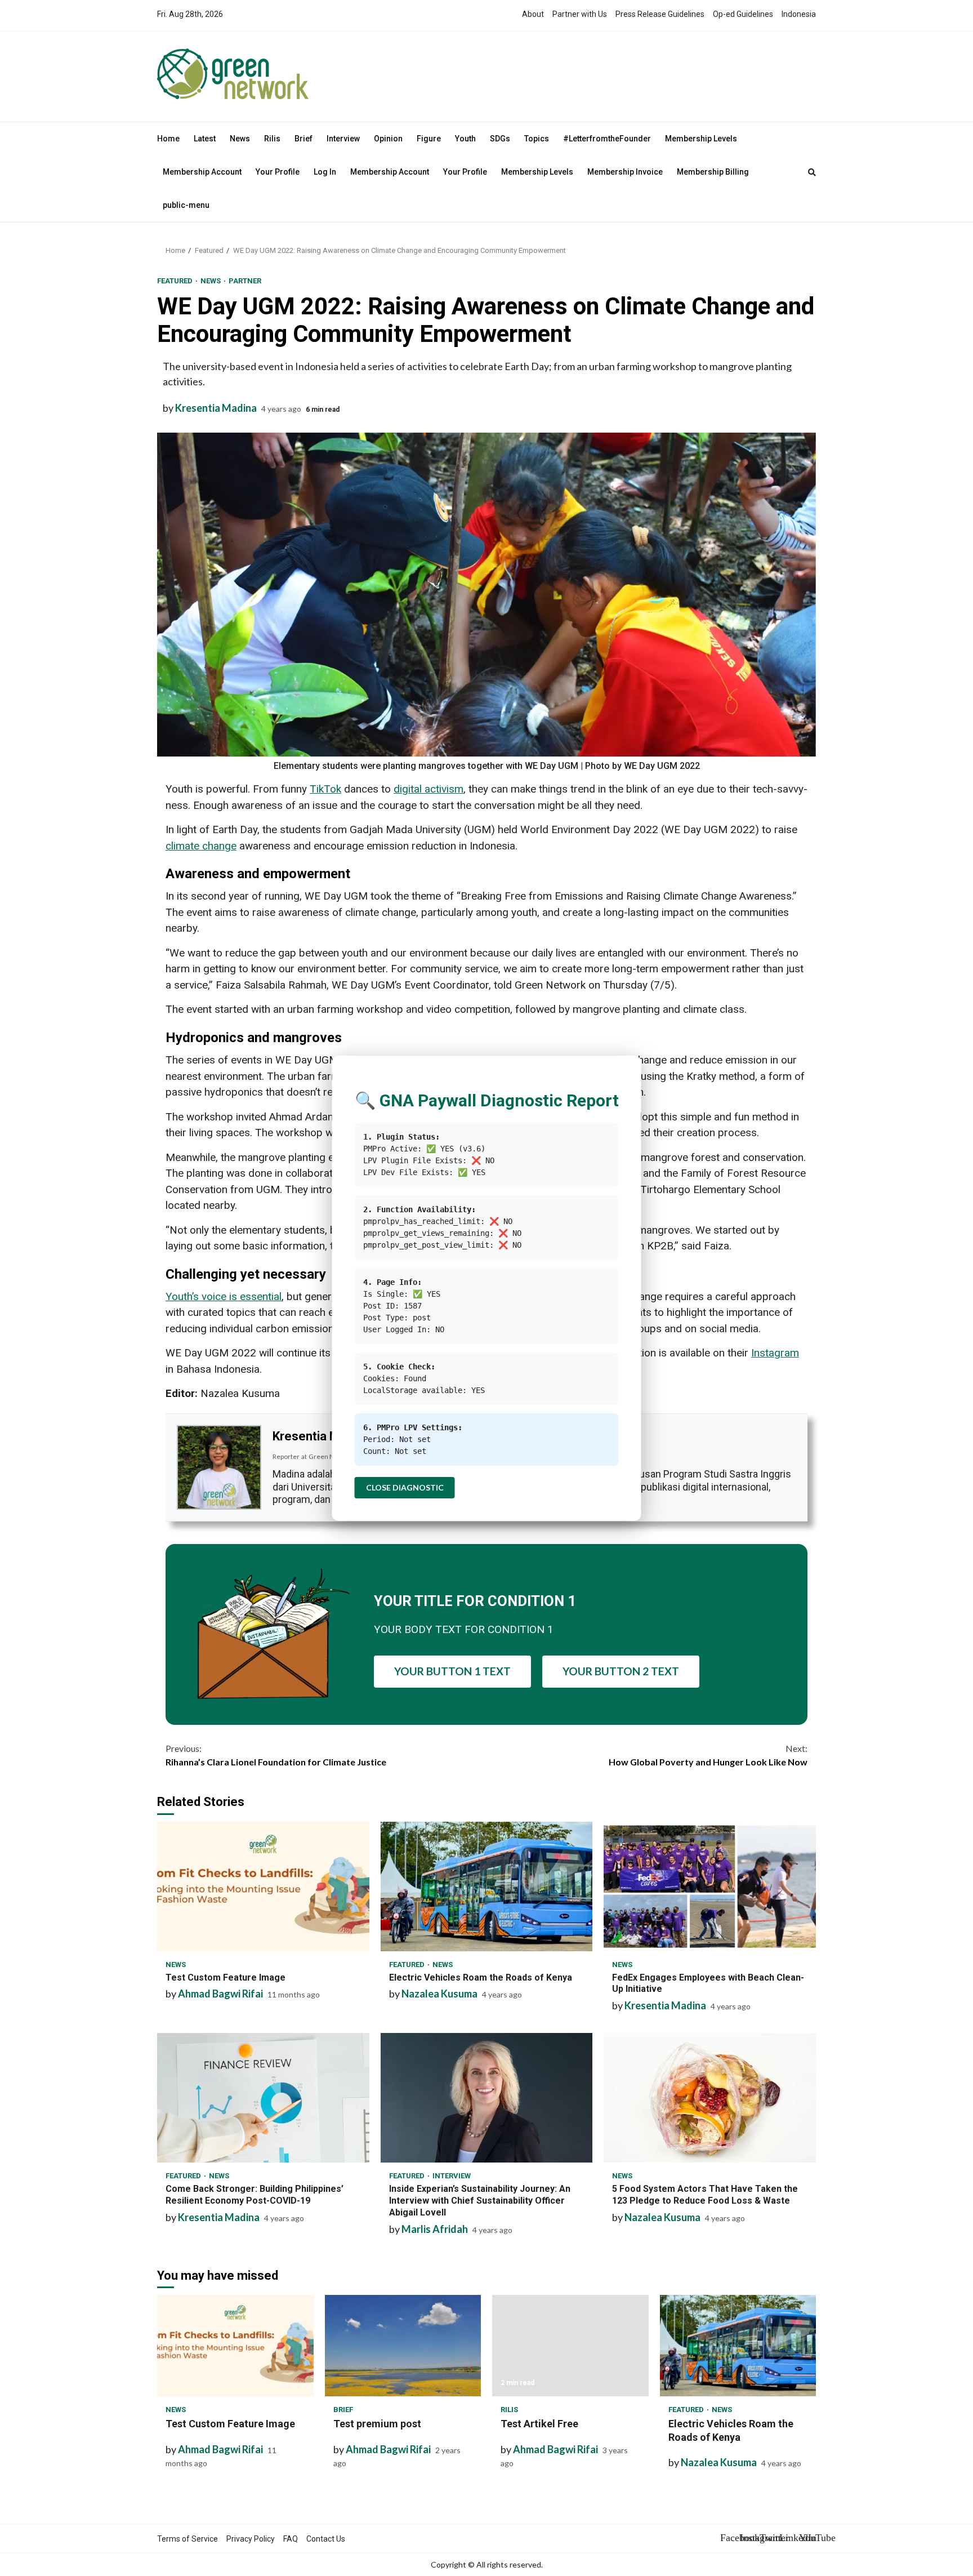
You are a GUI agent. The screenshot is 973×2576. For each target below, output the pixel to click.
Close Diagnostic (405, 1487)
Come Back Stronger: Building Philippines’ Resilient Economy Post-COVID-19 (263, 2098)
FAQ (291, 2539)
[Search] (812, 172)
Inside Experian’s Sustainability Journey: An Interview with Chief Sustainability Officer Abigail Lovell (487, 2098)
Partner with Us (580, 14)
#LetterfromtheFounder (607, 139)
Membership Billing (713, 172)
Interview (343, 139)
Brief (303, 139)
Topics (537, 139)
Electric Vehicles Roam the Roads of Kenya (487, 1887)
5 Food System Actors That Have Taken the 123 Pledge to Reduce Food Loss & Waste (710, 2098)
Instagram (748, 2538)
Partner (245, 281)
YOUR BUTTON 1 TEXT (452, 1671)
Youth (465, 139)
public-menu (186, 205)
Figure (429, 139)
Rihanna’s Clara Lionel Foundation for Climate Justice (276, 1755)
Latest (205, 139)
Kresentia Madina (216, 408)
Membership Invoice (625, 172)
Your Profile (278, 172)
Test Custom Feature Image (263, 1887)
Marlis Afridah (435, 2229)
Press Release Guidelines (660, 14)
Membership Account (202, 172)
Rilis (272, 139)
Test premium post (403, 2346)
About (533, 14)
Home (168, 139)
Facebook (729, 2538)
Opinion (388, 139)
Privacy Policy (251, 2539)
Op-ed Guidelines (743, 14)
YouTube (807, 2538)
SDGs (500, 139)
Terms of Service (188, 2539)
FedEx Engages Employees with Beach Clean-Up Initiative (710, 1887)
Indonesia (799, 14)
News (240, 139)
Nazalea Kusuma (439, 1994)
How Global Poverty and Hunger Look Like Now (708, 1755)
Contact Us (326, 2539)
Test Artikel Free (570, 2346)
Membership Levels (701, 139)
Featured (176, 281)
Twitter (768, 2538)
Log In (325, 172)
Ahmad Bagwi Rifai (220, 1994)
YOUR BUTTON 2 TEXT (621, 1671)
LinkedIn (788, 2538)
